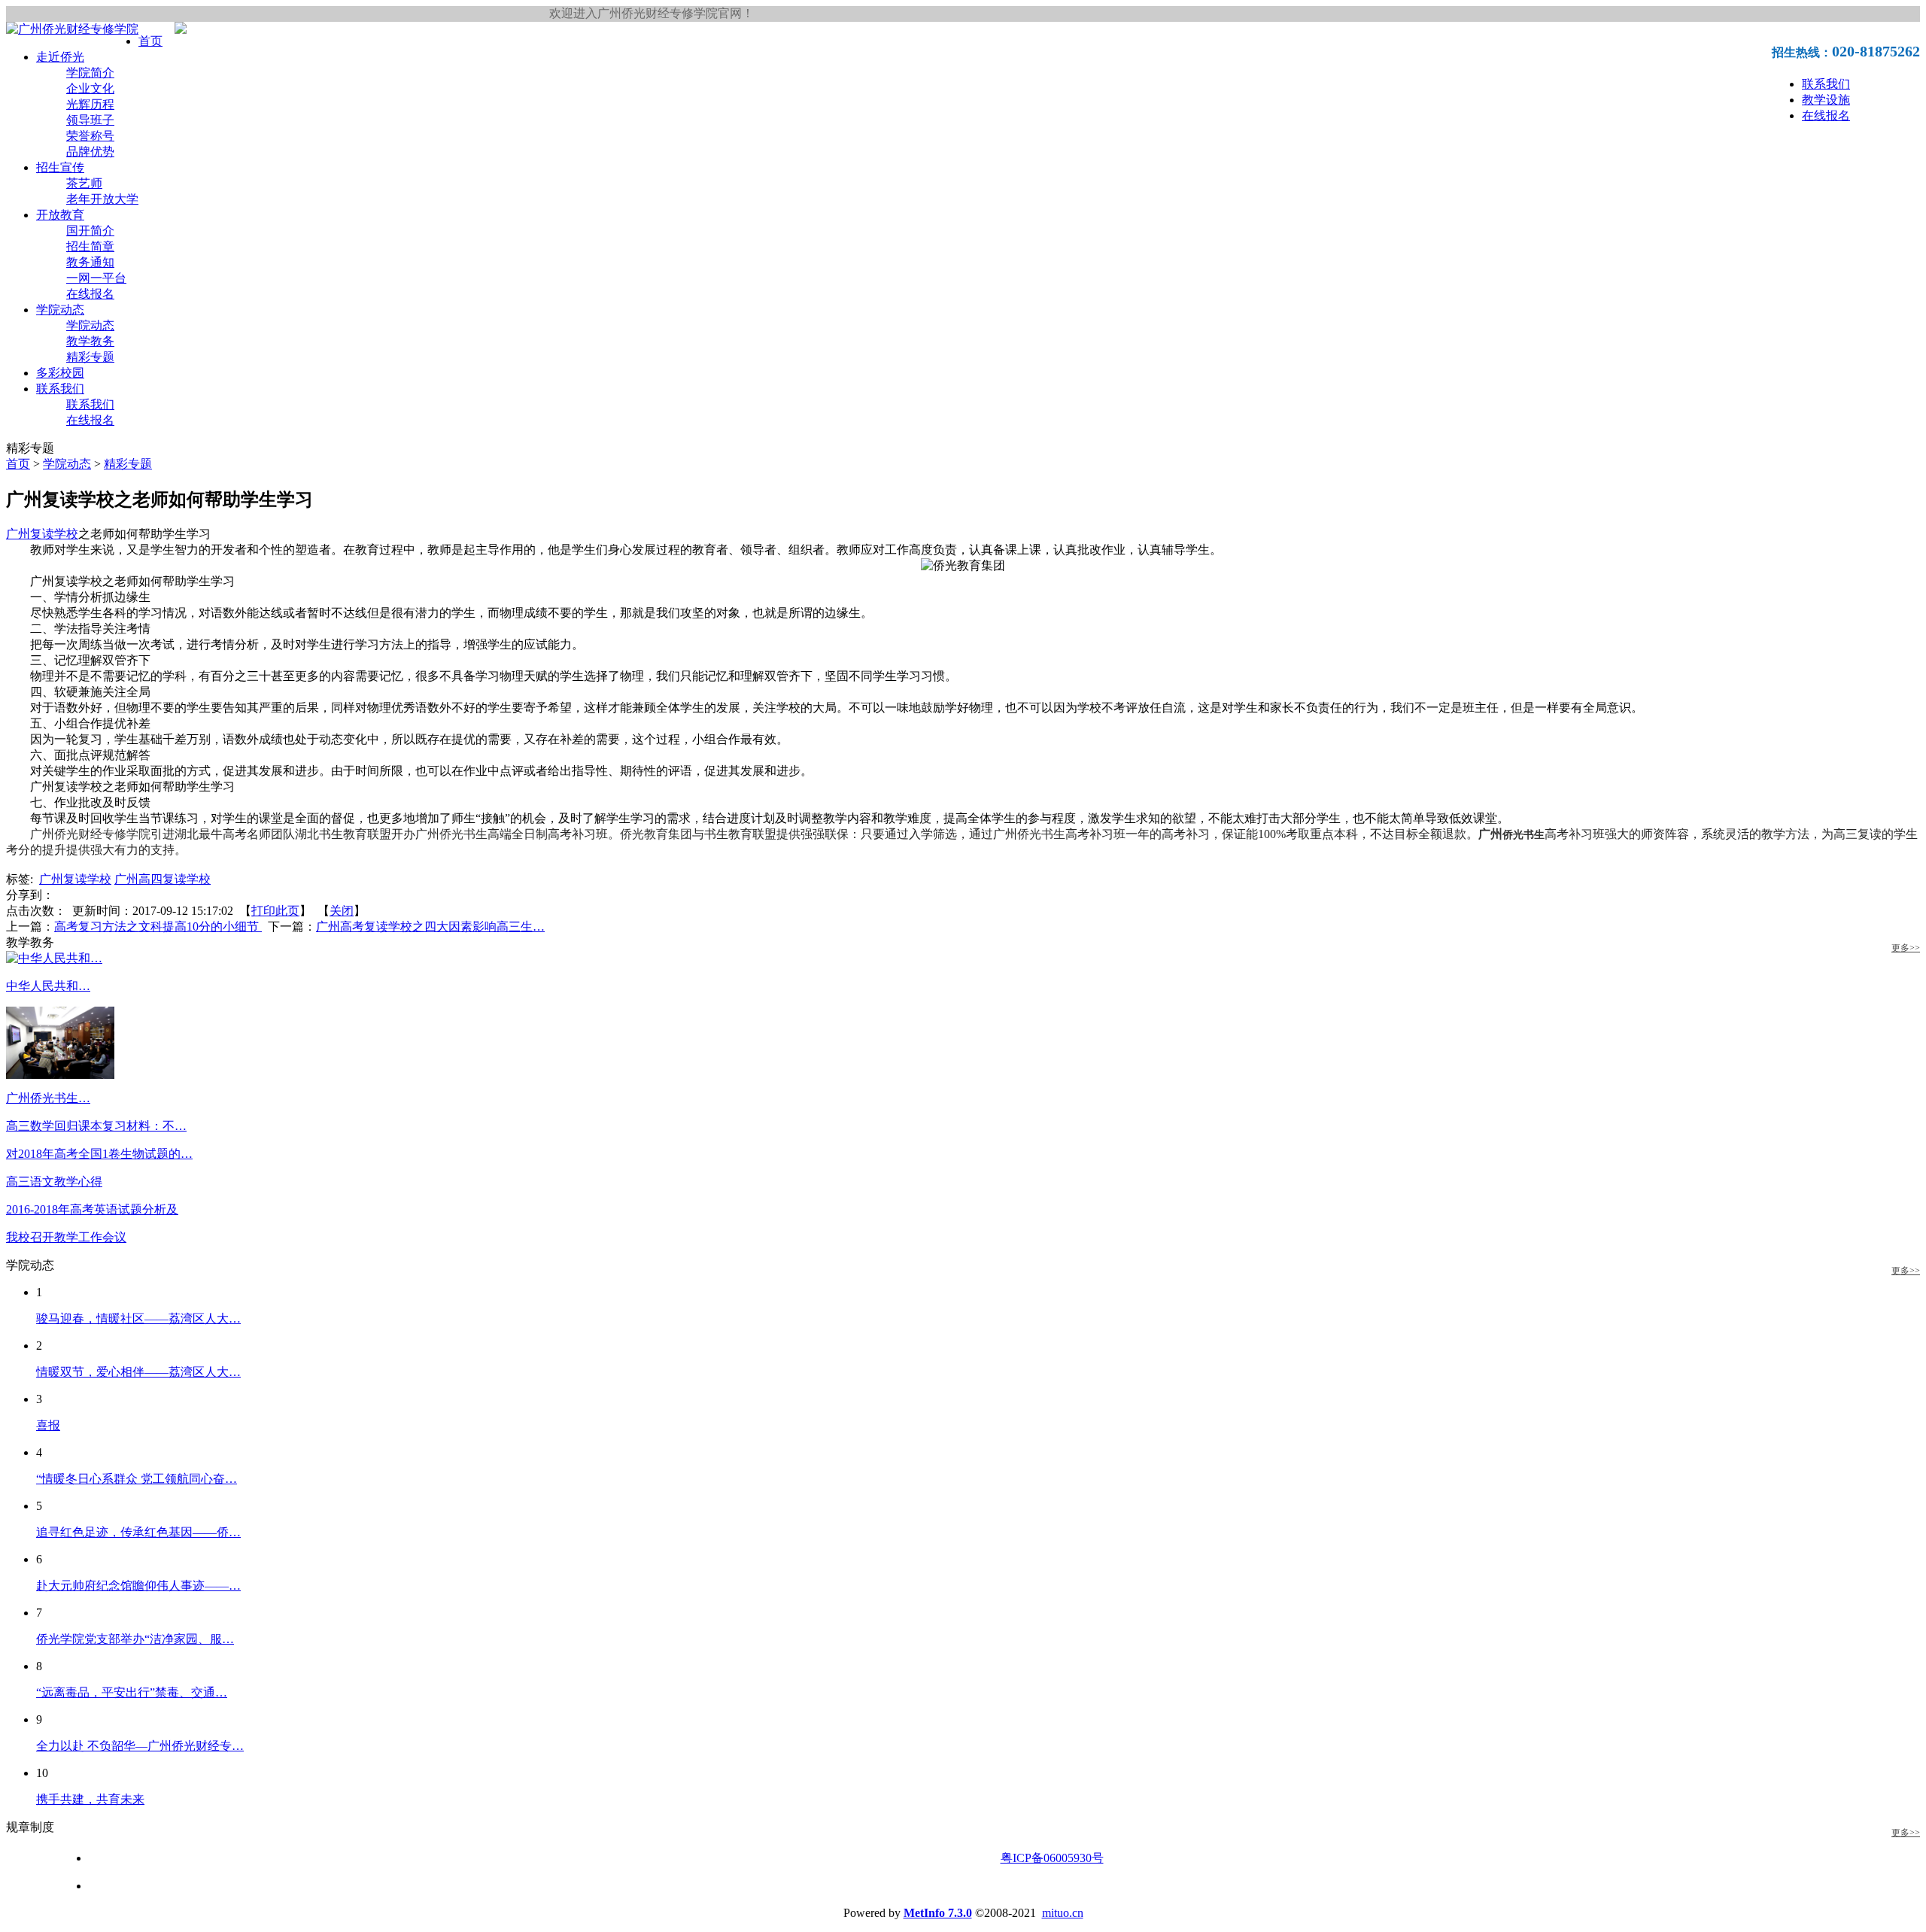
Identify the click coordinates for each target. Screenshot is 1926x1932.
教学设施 (1826, 100)
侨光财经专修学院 (102, 834)
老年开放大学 (102, 199)
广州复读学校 (42, 534)
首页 (150, 41)
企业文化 (90, 88)
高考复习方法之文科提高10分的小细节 (158, 927)
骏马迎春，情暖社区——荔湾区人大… (138, 1318)
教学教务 (90, 341)
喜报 (48, 1425)
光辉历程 (90, 104)
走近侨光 (60, 57)
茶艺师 (84, 183)
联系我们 (1826, 84)
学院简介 (90, 73)
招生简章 (90, 246)
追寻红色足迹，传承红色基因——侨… (138, 1532)
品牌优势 (90, 152)
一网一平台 (96, 278)
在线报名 (1826, 115)
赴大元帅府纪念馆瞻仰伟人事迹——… (138, 1586)
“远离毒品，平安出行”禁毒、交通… (132, 1692)
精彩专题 (90, 357)
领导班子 (90, 120)
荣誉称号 (90, 136)
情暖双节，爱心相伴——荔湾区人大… (138, 1372)
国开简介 (90, 231)
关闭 (342, 911)
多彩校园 (60, 373)
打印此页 (275, 911)
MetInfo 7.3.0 (938, 1913)
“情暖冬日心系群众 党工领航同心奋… (137, 1479)
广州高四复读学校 (163, 879)
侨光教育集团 (656, 834)
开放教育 (60, 215)
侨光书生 (463, 834)
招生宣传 (60, 167)
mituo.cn (1063, 1913)
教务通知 (90, 262)
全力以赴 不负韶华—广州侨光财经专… (140, 1746)
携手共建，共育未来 (90, 1799)
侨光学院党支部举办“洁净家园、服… (135, 1639)
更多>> (1906, 948)
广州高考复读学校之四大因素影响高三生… (430, 927)
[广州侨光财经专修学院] (72, 29)
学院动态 (60, 310)
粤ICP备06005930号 (1052, 1858)
